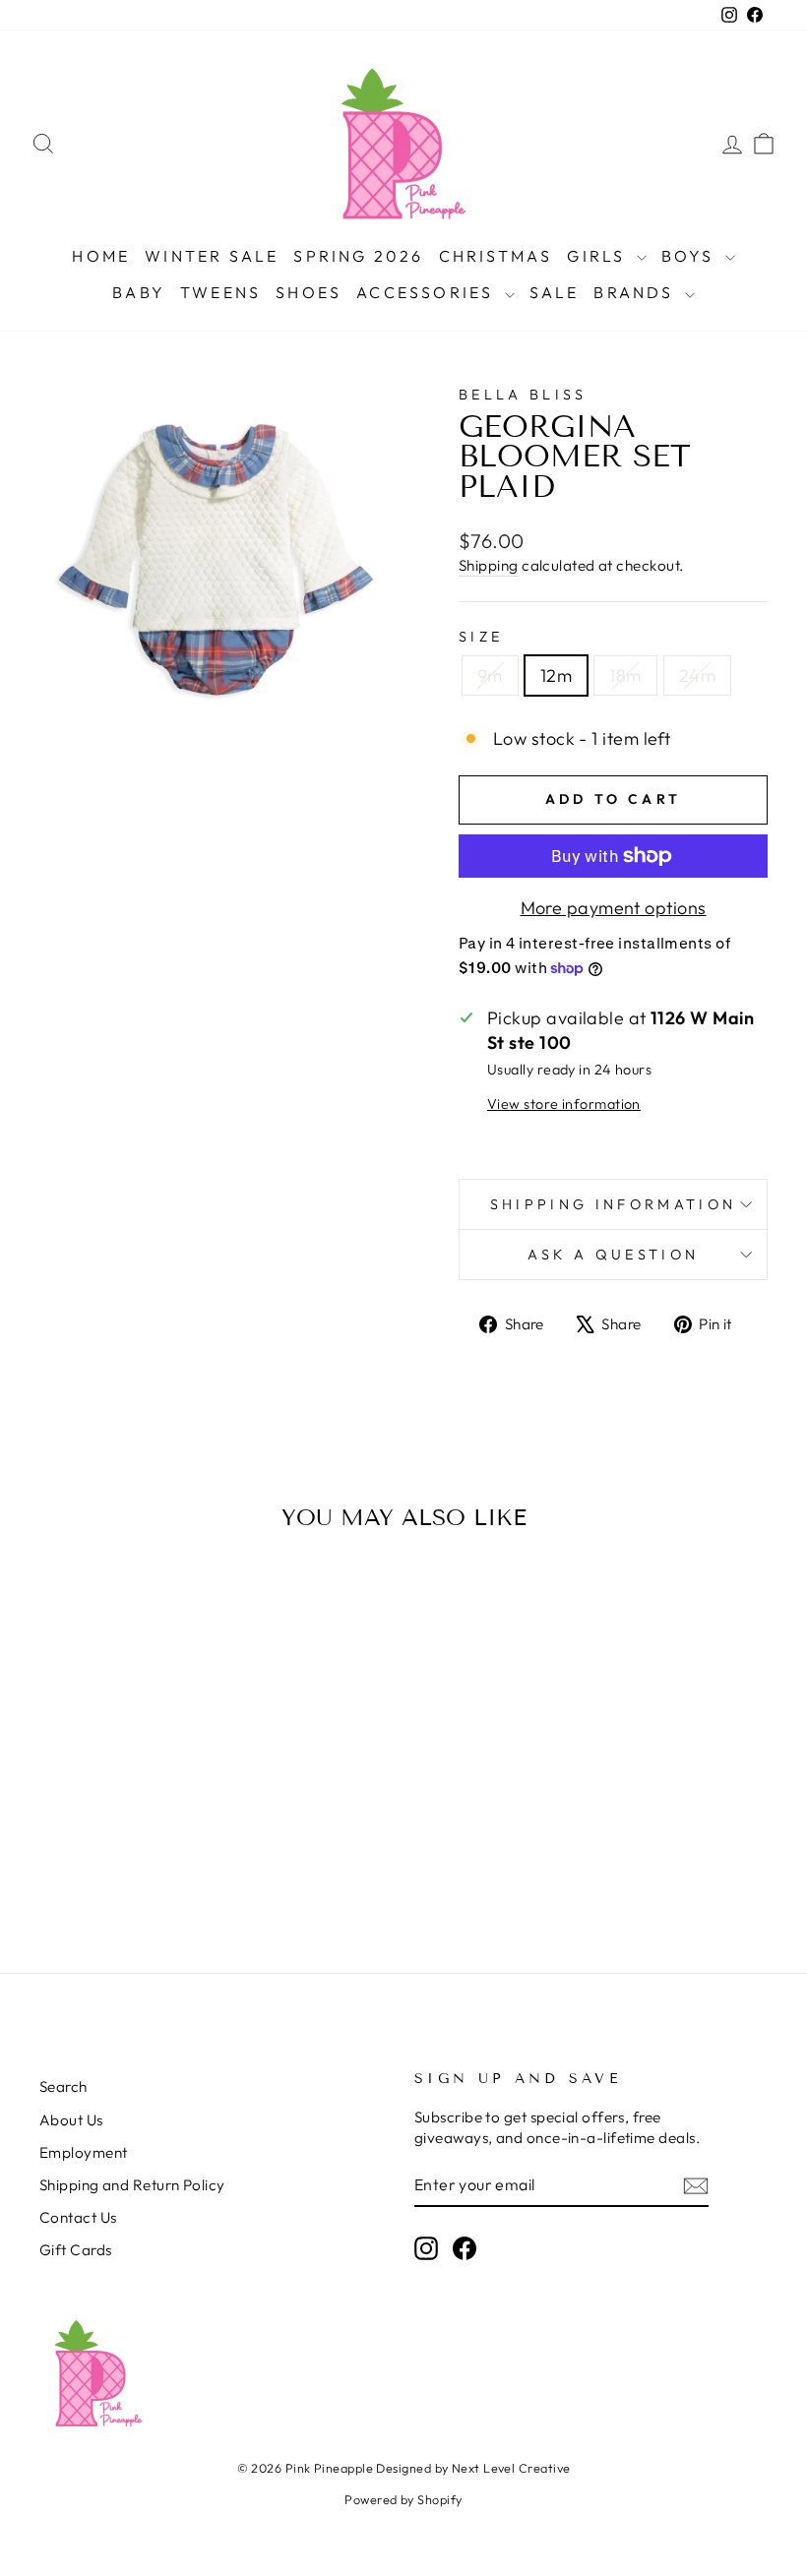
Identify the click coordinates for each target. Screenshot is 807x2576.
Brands (636, 292)
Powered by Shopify (403, 2499)
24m (697, 675)
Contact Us (78, 2217)
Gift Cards (76, 2250)
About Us (71, 2120)
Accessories (428, 292)
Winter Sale (212, 256)
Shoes (309, 292)
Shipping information (613, 1204)
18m (625, 675)
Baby (139, 292)
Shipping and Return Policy (132, 2185)
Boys (691, 256)
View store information (564, 1104)
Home (101, 256)
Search (63, 2086)
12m (556, 675)
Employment (84, 2152)
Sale (555, 292)
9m (490, 675)
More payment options (614, 908)
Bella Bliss (523, 395)
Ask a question (613, 1255)
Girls (599, 256)
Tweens (220, 292)
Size (481, 637)
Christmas (496, 256)
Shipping (489, 565)
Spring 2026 (358, 256)
